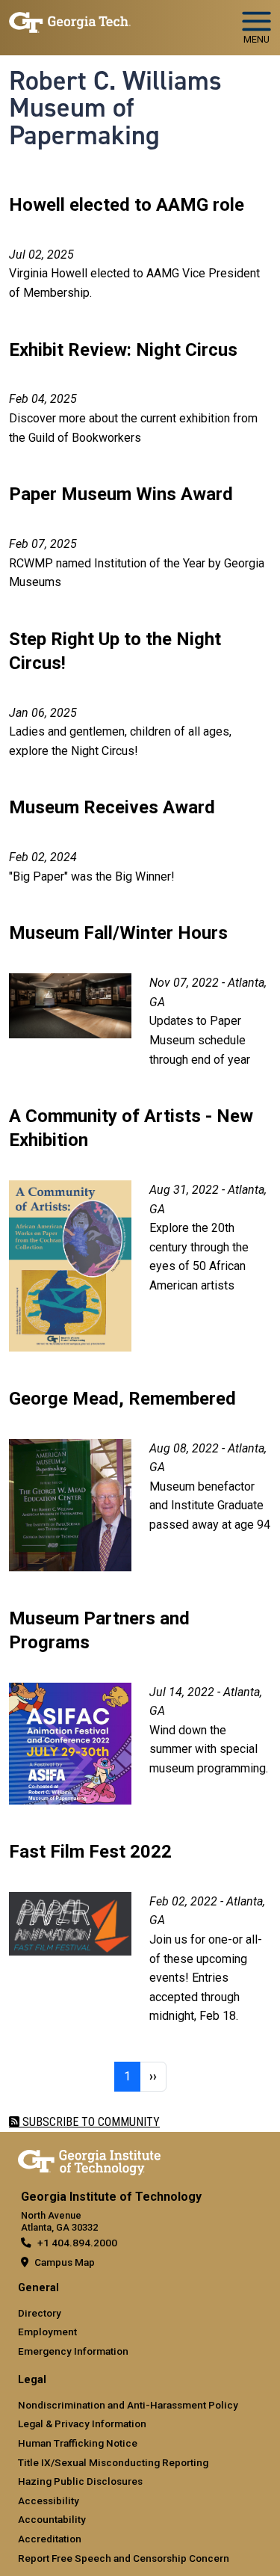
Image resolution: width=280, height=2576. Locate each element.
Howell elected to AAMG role (127, 205)
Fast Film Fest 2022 (90, 1852)
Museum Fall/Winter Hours (118, 933)
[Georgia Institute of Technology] (70, 21)
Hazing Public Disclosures (80, 2481)
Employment (47, 2332)
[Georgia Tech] (89, 2160)
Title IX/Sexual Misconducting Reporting (113, 2462)
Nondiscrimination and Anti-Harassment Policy (128, 2405)
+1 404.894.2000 (77, 2243)
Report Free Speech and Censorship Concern (124, 2558)
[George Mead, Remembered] (70, 1448)
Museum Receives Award (112, 807)
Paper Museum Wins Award (121, 494)
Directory (40, 2313)
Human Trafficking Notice (78, 2443)
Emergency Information (73, 2351)
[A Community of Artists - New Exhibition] (70, 1190)
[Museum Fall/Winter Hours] (70, 983)
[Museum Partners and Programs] (70, 1692)
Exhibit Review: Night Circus (123, 350)
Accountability (52, 2519)
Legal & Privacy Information (82, 2424)
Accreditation (50, 2539)
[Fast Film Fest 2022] (70, 1901)
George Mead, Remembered (122, 1399)
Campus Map (65, 2262)
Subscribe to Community (90, 2122)
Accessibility (49, 2500)
